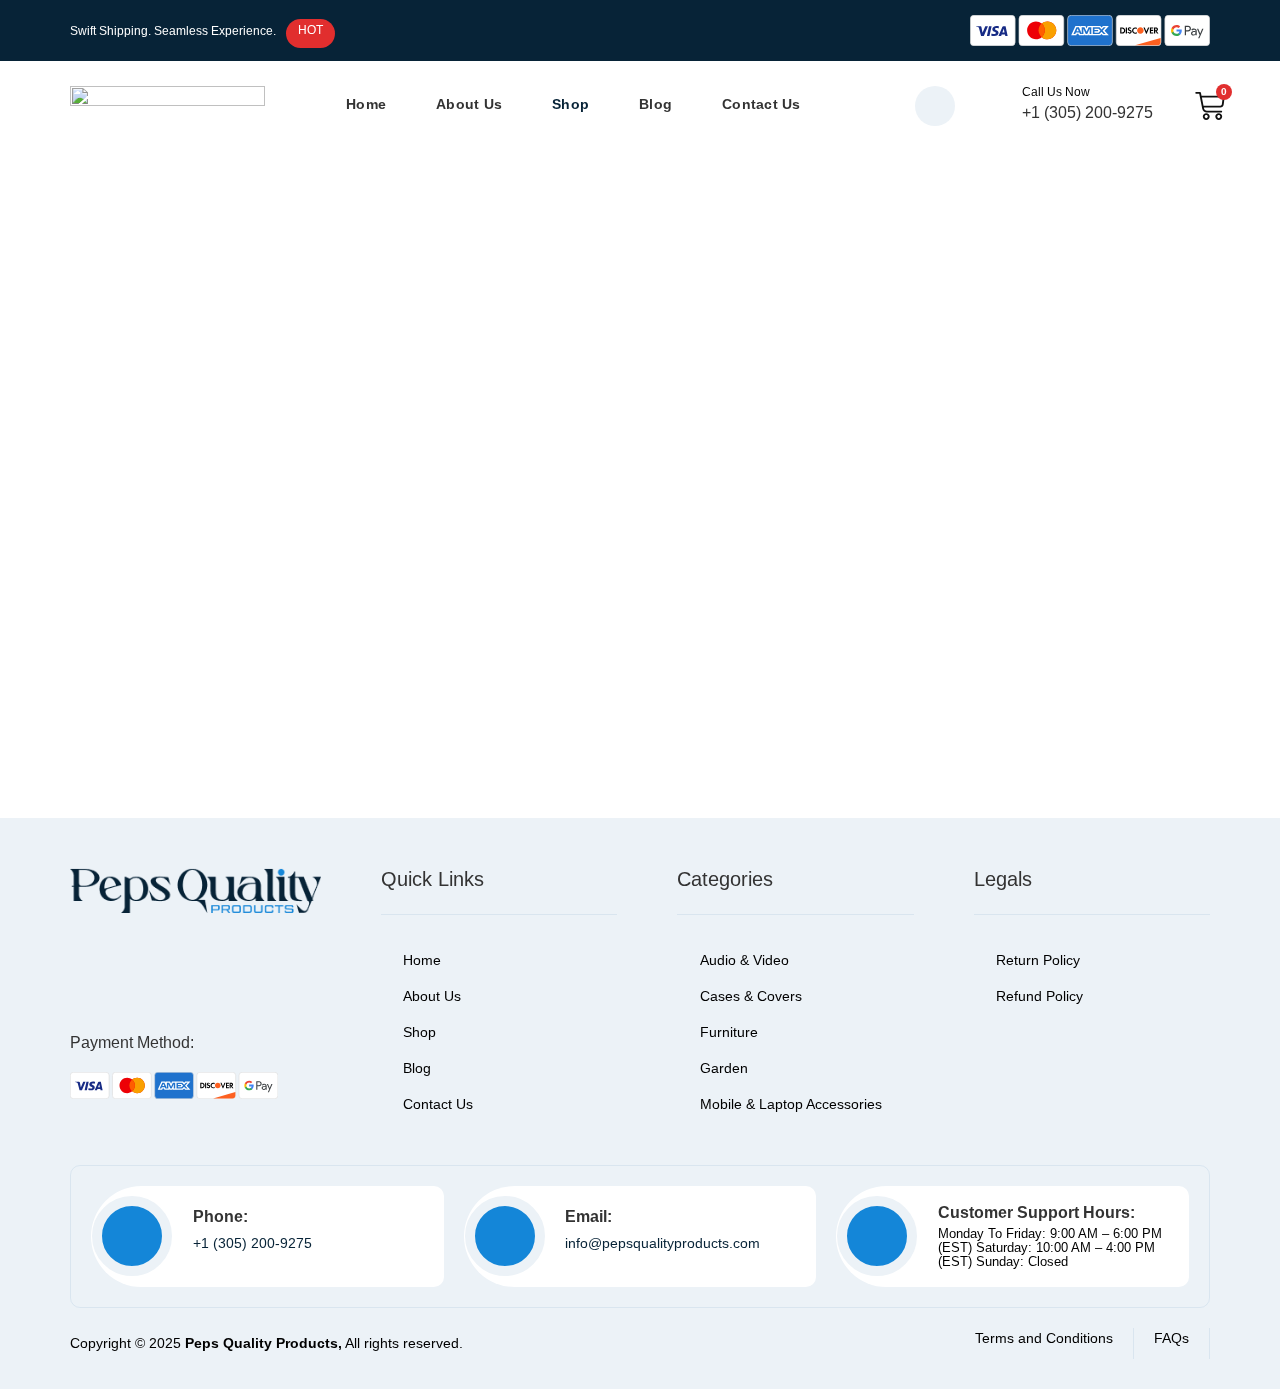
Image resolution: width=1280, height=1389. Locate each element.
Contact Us (761, 104)
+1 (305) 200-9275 (252, 1243)
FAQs (1171, 1338)
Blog (655, 104)
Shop (570, 104)
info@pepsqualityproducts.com (662, 1243)
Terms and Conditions (1044, 1338)
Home (366, 104)
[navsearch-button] (935, 106)
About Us (469, 104)
